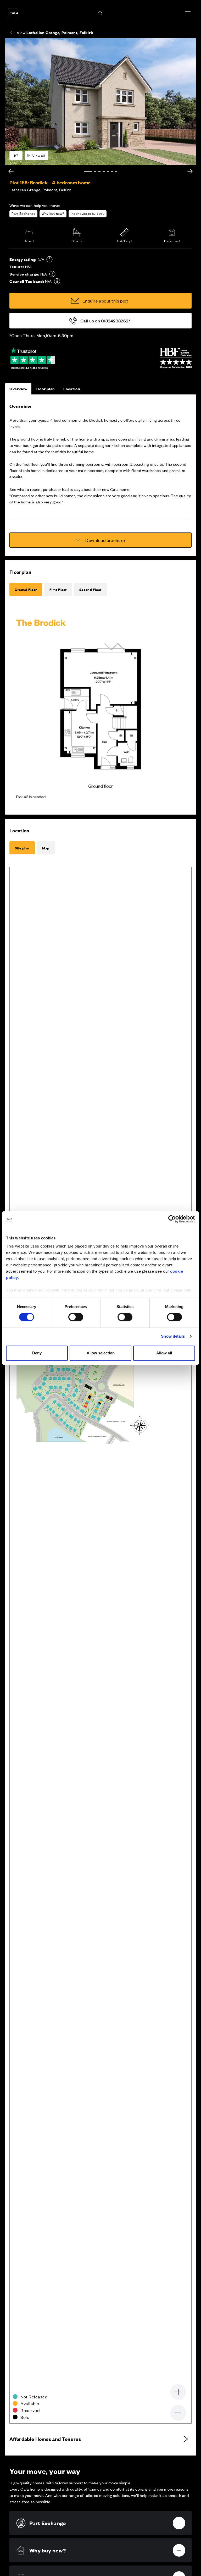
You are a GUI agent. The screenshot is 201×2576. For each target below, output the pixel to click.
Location (72, 389)
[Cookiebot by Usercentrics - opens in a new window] (172, 1219)
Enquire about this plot (105, 301)
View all (38, 155)
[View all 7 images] (100, 102)
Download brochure (105, 540)
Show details (173, 1336)
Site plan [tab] (22, 848)
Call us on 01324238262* (105, 321)
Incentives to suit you (88, 213)
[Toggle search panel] (100, 13)
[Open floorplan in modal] (100, 707)
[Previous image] (11, 171)
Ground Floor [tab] (26, 589)
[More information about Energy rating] (49, 259)
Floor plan (45, 389)
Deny (37, 1353)
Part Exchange (23, 213)
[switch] (76, 1317)
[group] (100, 102)
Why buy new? (53, 213)
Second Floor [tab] (90, 589)
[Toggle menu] (188, 13)
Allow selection (101, 1353)
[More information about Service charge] (52, 274)
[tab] (88, 171)
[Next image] (190, 171)
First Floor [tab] (58, 589)
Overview (18, 389)
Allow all (164, 1353)
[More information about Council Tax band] (57, 281)
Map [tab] (46, 848)
